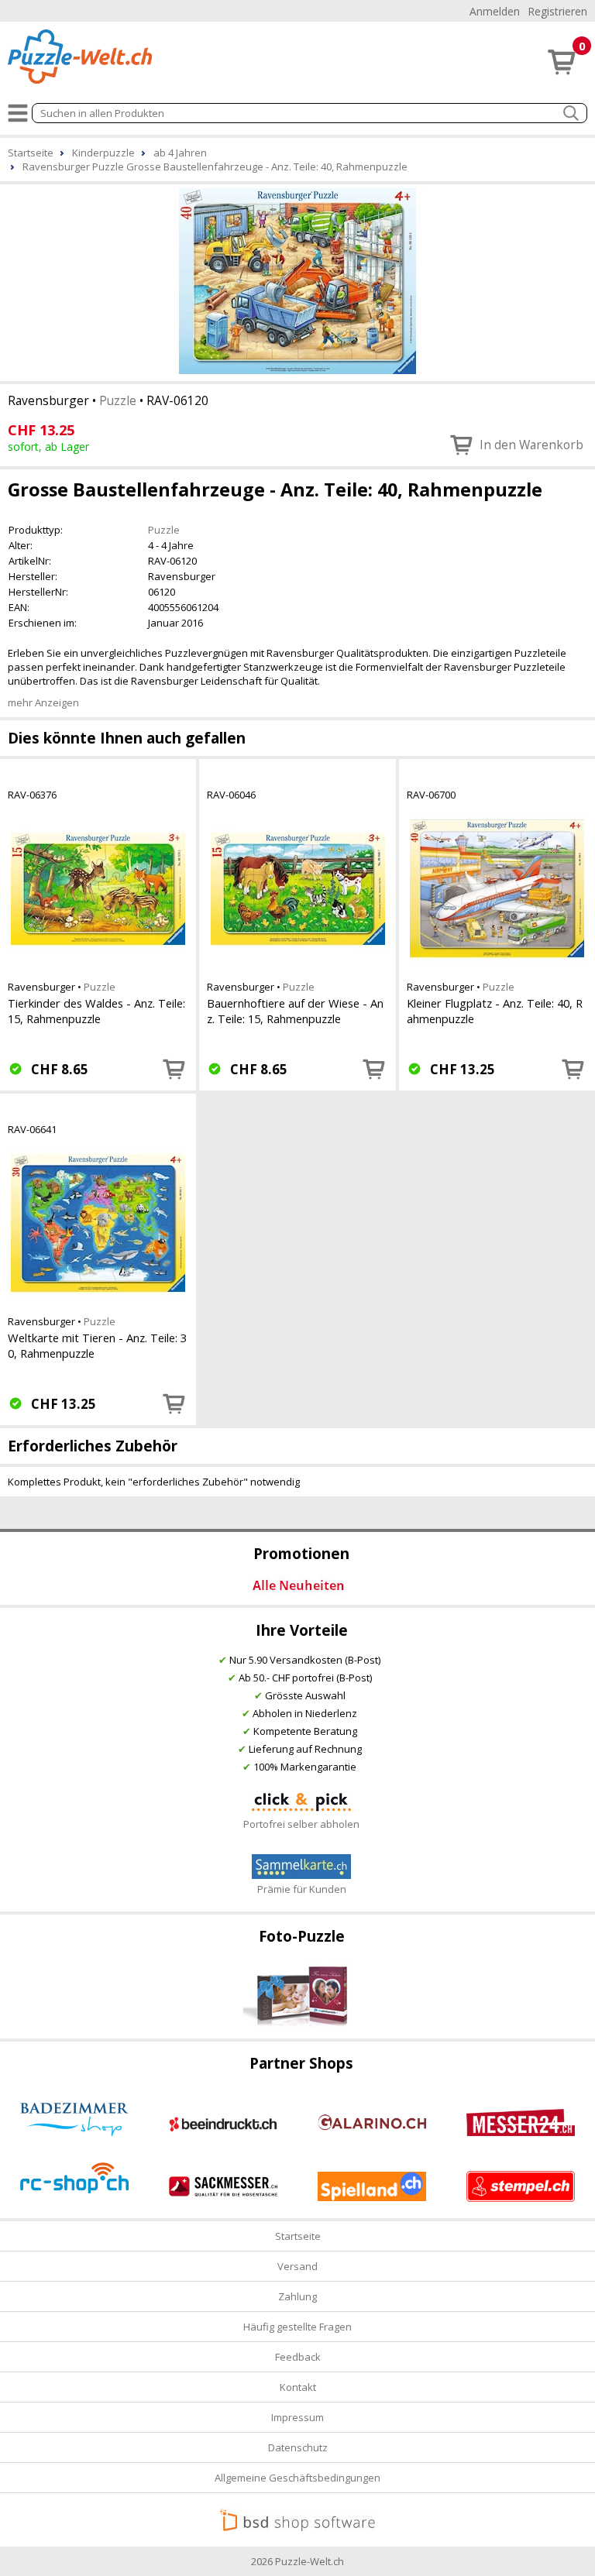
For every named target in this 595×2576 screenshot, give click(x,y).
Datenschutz (298, 2447)
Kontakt (298, 2387)
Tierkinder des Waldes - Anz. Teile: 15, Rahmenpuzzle (96, 1011)
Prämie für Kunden (302, 1889)
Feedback (298, 2357)
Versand (297, 2266)
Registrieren (557, 11)
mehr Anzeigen (43, 702)
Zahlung (297, 2296)
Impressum (297, 2417)
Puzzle (118, 400)
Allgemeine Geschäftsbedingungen (297, 2478)
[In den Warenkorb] (174, 1069)
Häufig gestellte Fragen (297, 2327)
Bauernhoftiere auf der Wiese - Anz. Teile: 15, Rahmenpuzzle (295, 1011)
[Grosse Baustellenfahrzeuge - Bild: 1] (297, 281)
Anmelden (495, 11)
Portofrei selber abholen (301, 1824)
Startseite (298, 2236)
